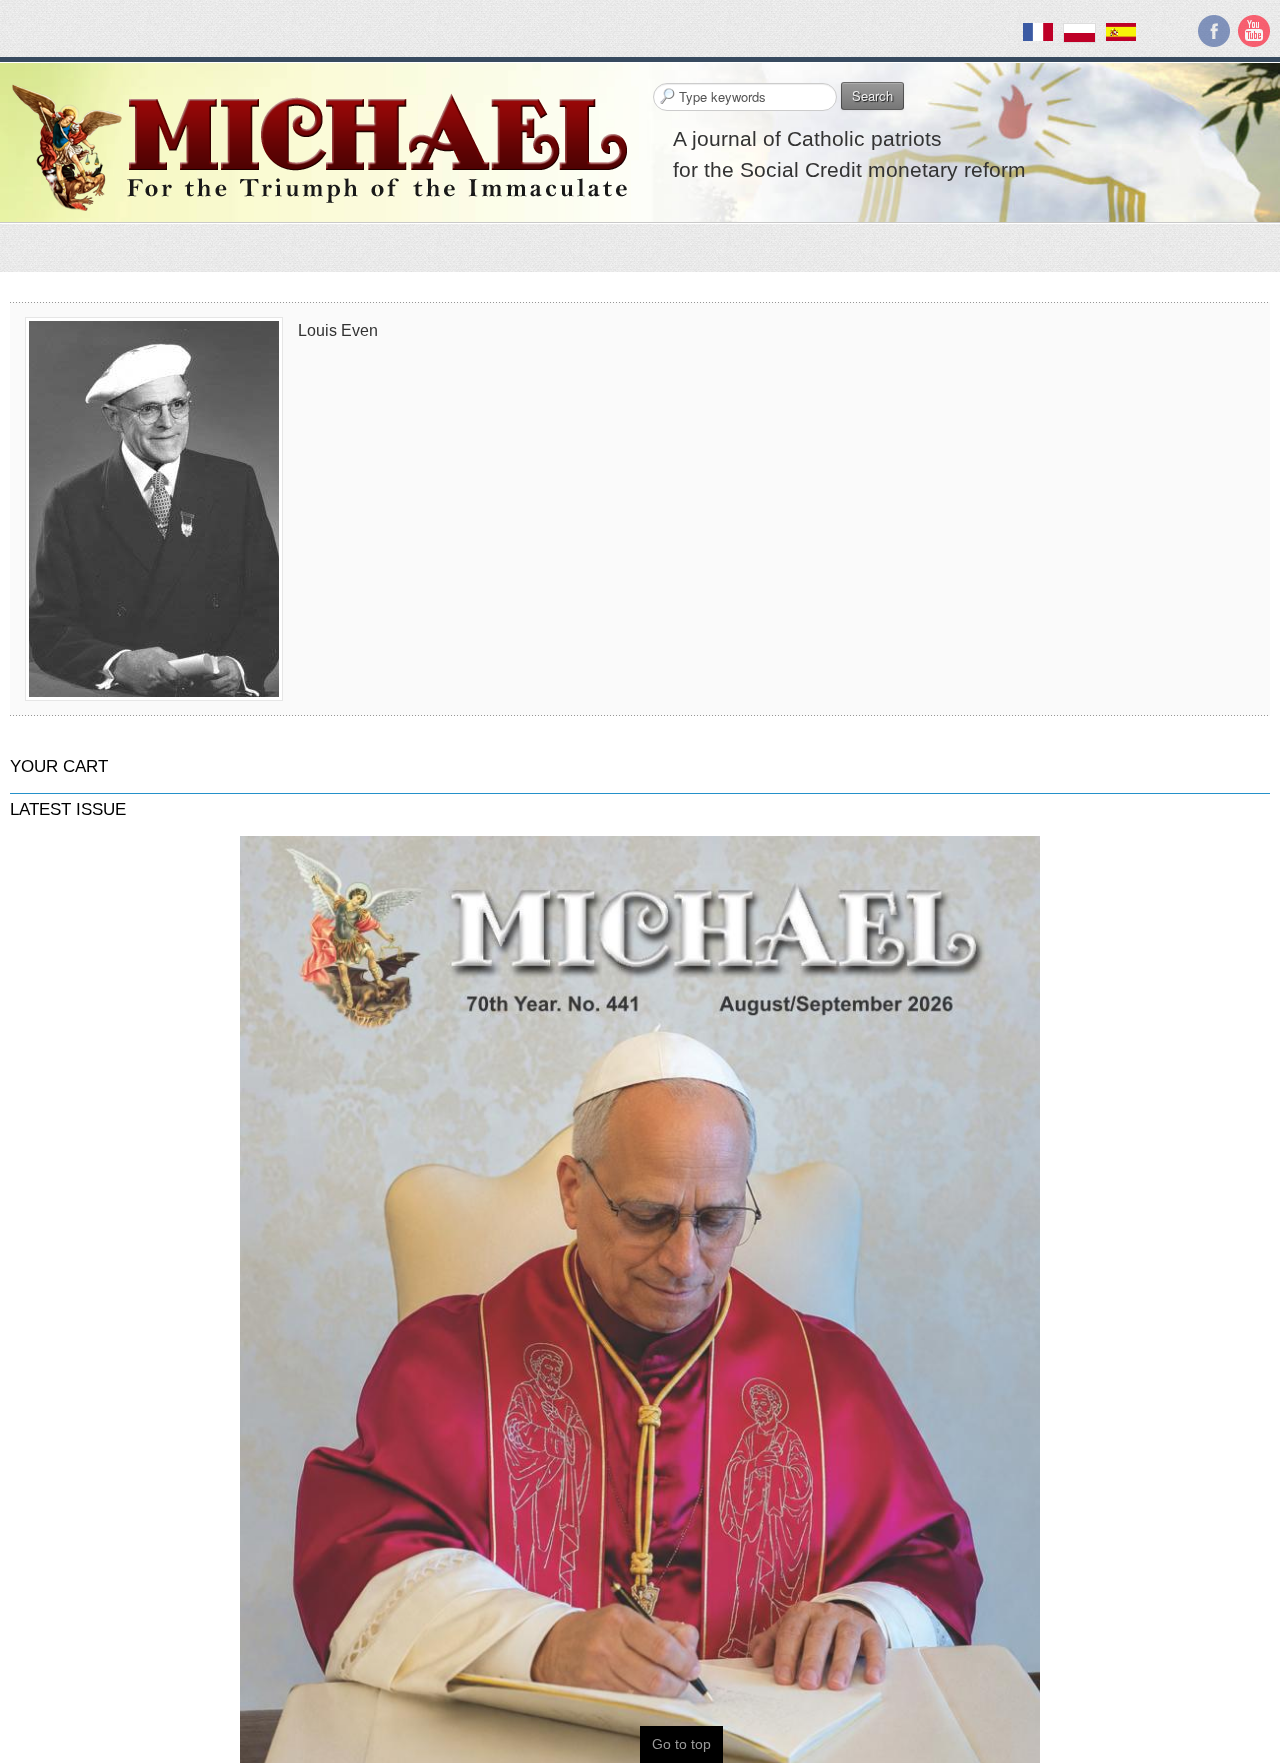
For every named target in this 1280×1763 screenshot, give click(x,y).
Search (872, 95)
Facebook (1214, 31)
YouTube (1254, 31)
